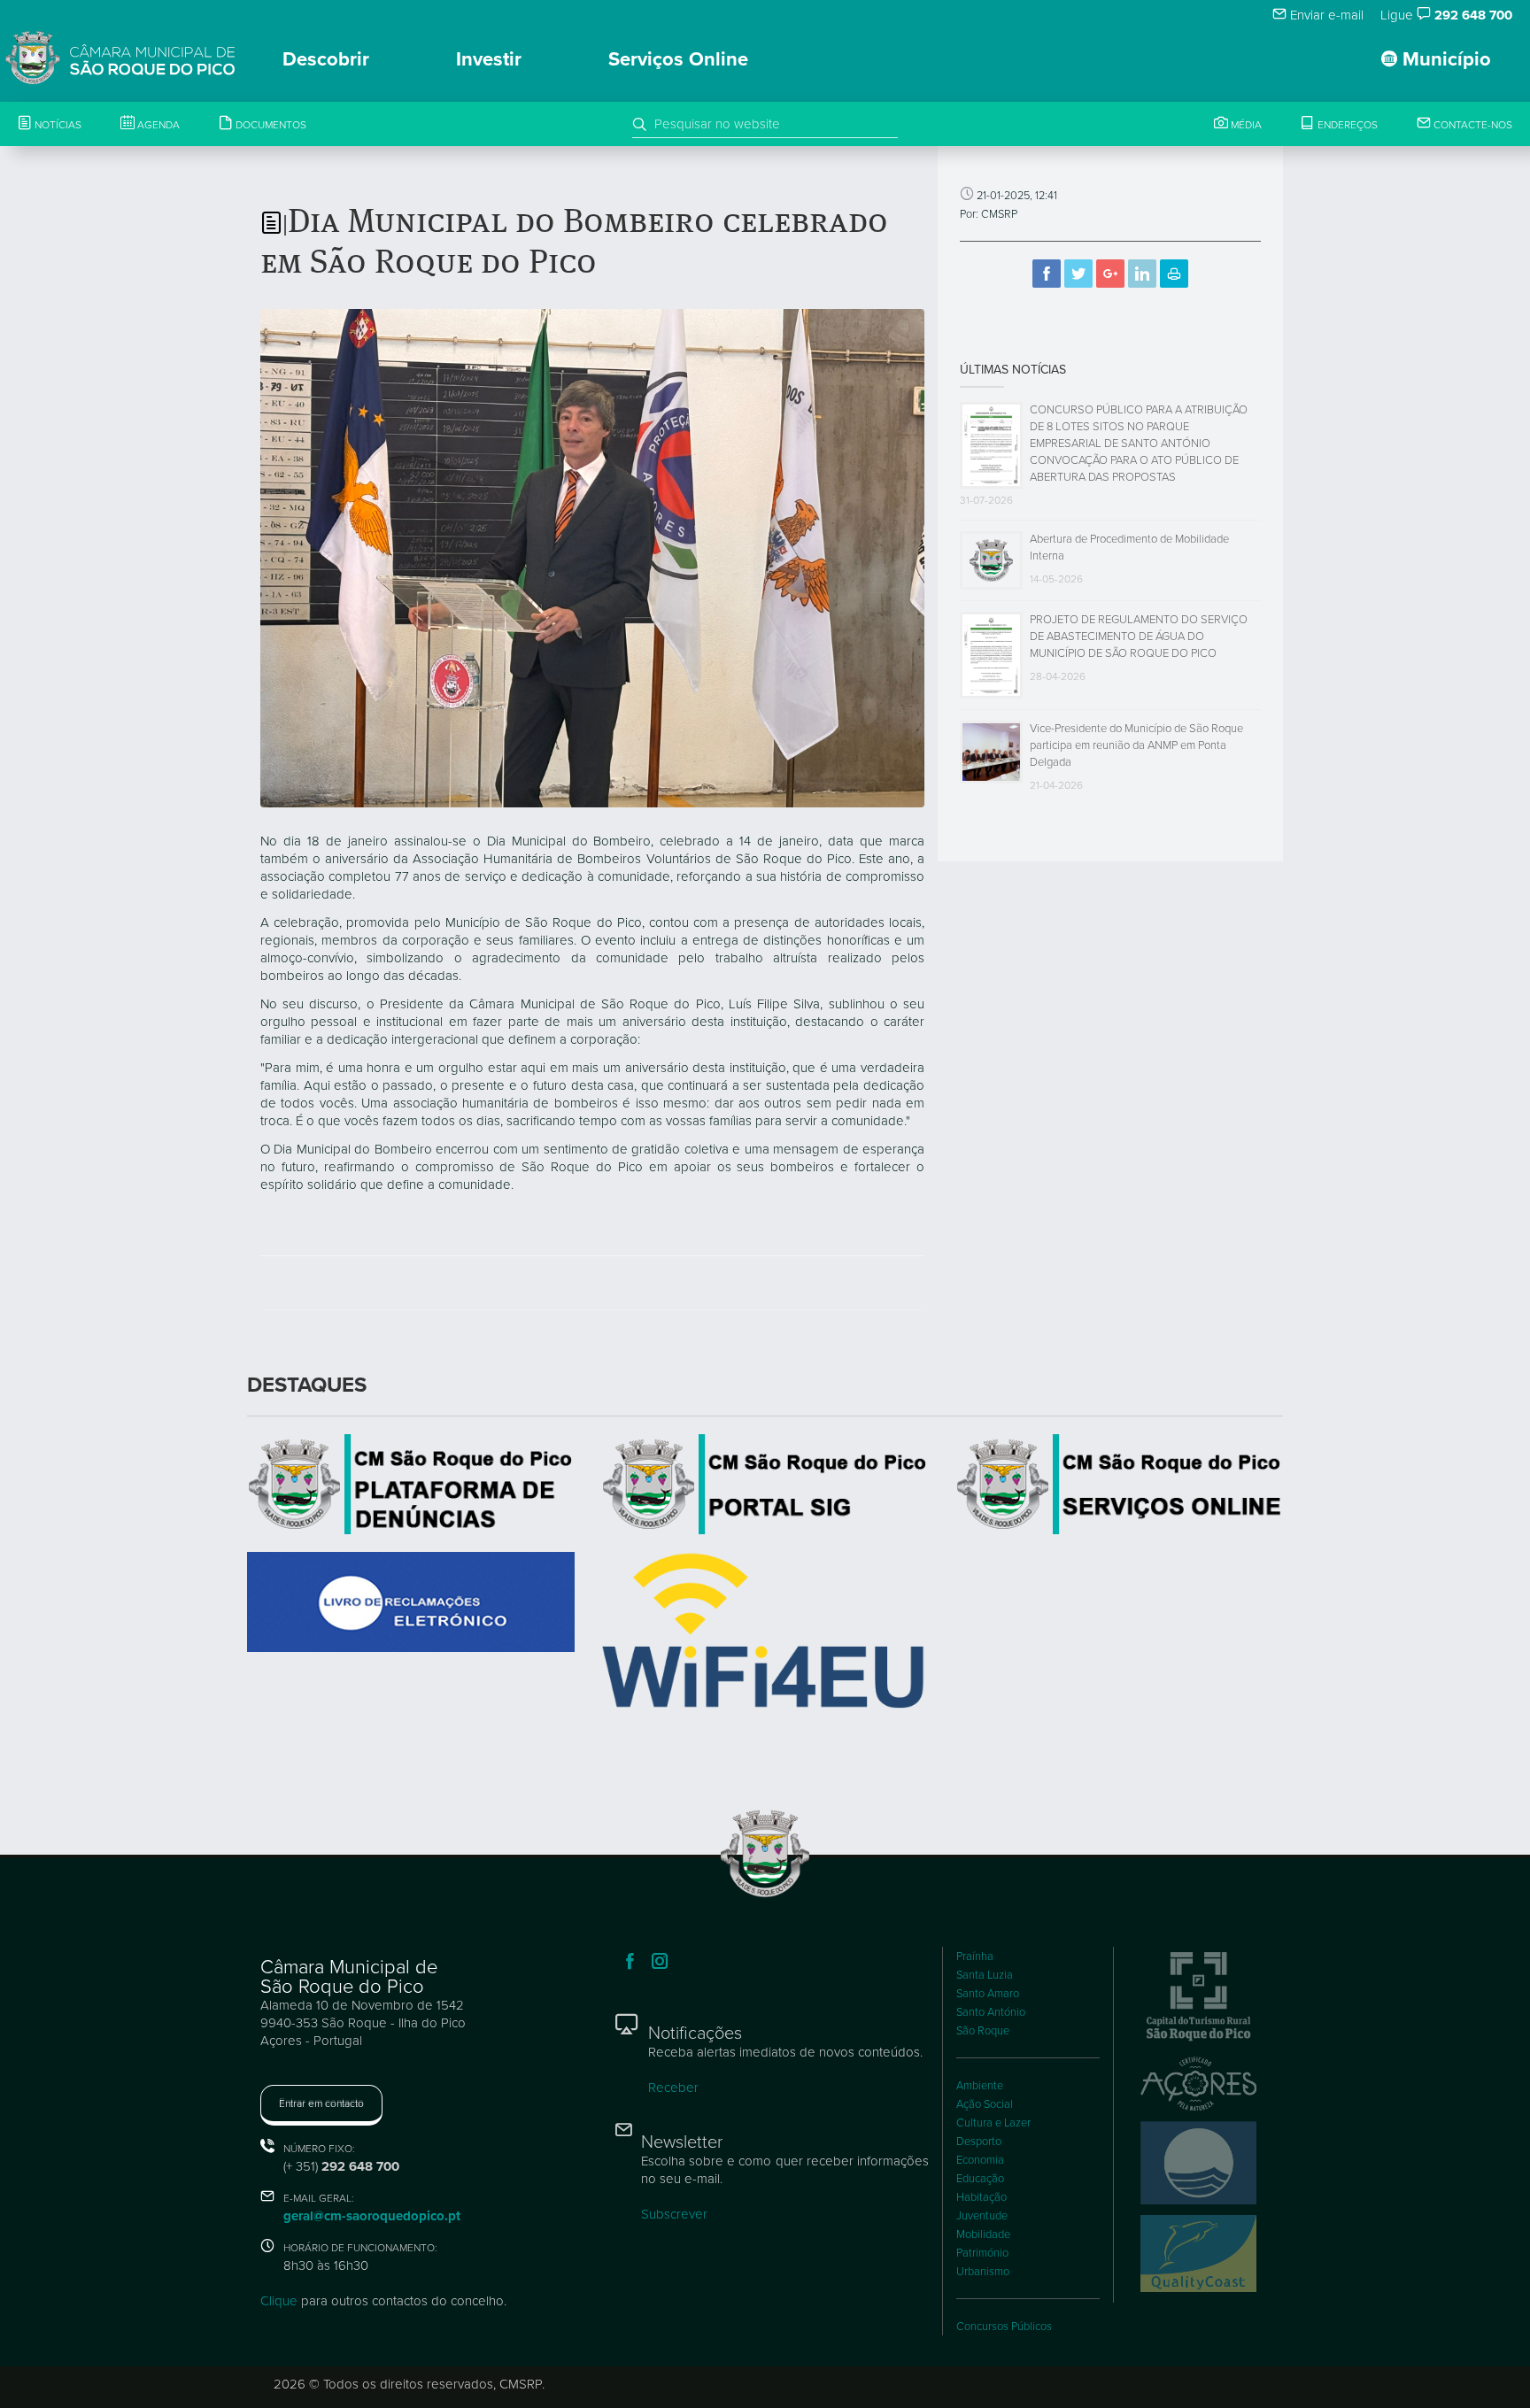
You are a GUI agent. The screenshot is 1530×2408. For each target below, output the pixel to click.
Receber (673, 2088)
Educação (980, 2179)
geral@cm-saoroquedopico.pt (372, 2216)
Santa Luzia (985, 1975)
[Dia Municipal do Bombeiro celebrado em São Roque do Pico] (592, 557)
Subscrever (674, 2214)
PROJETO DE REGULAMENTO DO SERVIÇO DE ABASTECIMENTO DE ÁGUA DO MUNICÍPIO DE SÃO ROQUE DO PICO (1139, 637)
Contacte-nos (1472, 125)
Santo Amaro (988, 1994)
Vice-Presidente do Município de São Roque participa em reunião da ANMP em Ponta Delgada (1136, 745)
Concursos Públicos (1004, 2327)
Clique (279, 2301)
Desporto (979, 2142)
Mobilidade (983, 2234)
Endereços (1346, 125)
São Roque (983, 2031)
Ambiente (980, 2086)
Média (1245, 125)
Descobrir (326, 59)
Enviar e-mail (1325, 15)
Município (1444, 59)
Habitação (981, 2197)
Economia (980, 2160)
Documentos (270, 125)
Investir (489, 59)
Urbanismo (983, 2272)
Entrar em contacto (321, 2103)
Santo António (991, 2012)
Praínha (975, 1956)
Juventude (982, 2216)
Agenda (157, 125)
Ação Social (985, 2104)
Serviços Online (678, 59)
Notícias (57, 125)
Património (982, 2253)
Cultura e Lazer (993, 2123)
